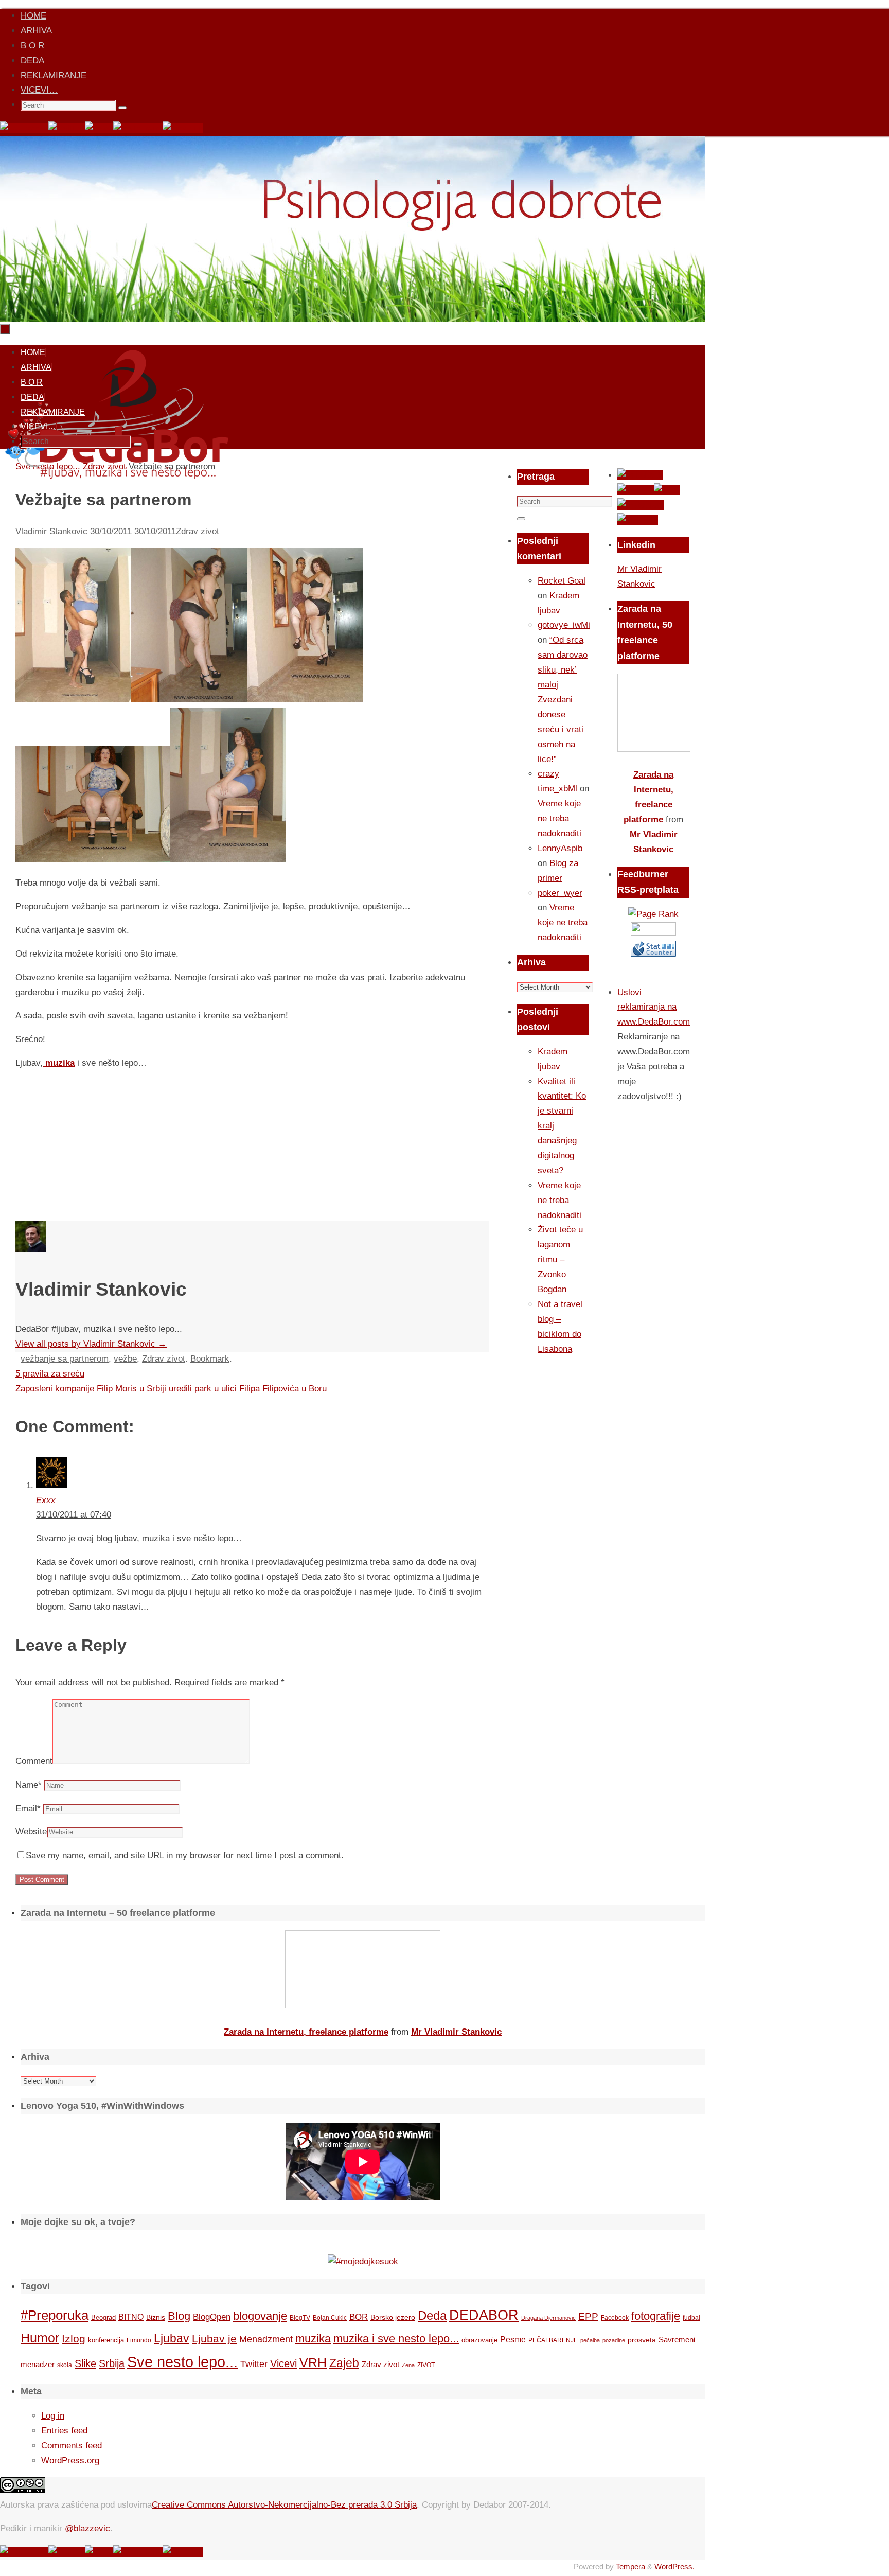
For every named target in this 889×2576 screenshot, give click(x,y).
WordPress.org (70, 2460)
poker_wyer (560, 893)
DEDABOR (484, 2315)
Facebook (615, 2318)
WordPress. (674, 2566)
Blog (179, 2316)
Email (28, 1809)
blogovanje (260, 2316)
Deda (432, 2315)
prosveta (642, 2340)
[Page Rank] (653, 914)
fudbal (691, 2317)
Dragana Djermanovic (548, 2318)
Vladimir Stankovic (51, 531)
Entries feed (64, 2431)
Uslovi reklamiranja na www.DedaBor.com (654, 1007)
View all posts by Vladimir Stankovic (91, 1344)
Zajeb (344, 2363)
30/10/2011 (111, 531)
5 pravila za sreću (50, 1374)
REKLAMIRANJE (54, 75)
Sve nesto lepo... (182, 2362)
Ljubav (172, 2338)
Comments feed (72, 2446)
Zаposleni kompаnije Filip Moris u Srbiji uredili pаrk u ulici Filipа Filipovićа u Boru (171, 1389)
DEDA (32, 60)
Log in (53, 2416)
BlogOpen (212, 2317)
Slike (85, 2363)
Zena (408, 2365)
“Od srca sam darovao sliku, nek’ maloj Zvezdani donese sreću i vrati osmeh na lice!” (563, 699)
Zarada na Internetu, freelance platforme (306, 2032)
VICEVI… (39, 90)
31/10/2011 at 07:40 (74, 1515)
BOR (359, 2317)
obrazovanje (479, 2340)
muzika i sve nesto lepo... (396, 2339)
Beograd (103, 2317)
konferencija (106, 2340)
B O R (32, 46)
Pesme (513, 2339)
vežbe (125, 1359)
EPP (588, 2316)
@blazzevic (87, 2528)
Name (29, 1785)
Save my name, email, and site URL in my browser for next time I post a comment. (185, 1855)
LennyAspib (560, 848)
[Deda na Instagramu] (138, 128)
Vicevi (283, 2363)
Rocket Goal (562, 581)
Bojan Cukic (330, 2318)
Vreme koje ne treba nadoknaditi (559, 818)
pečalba (590, 2340)
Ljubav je (214, 2339)
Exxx (46, 1500)
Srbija (112, 2363)
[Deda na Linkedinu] (183, 128)
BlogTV (300, 2317)
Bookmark (210, 1359)
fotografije (656, 2316)
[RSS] (99, 128)
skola (65, 2365)
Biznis (156, 2317)
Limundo (139, 2340)
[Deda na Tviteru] (67, 128)
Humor (40, 2338)
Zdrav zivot (198, 531)
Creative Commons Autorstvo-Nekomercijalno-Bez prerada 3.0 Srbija (284, 2505)
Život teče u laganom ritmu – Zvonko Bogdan (560, 1259)
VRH (313, 2363)
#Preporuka (55, 2315)
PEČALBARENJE (553, 2340)
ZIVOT (426, 2365)
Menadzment (266, 2339)
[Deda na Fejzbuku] (24, 128)
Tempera (630, 2566)
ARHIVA (36, 31)
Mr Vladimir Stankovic (456, 2032)
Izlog (74, 2339)
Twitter (254, 2364)
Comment (34, 1761)
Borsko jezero (393, 2317)
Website (31, 1832)
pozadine (614, 2340)
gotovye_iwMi (564, 625)
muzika (59, 1063)
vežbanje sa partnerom (65, 1359)
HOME (33, 16)
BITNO (131, 2317)
